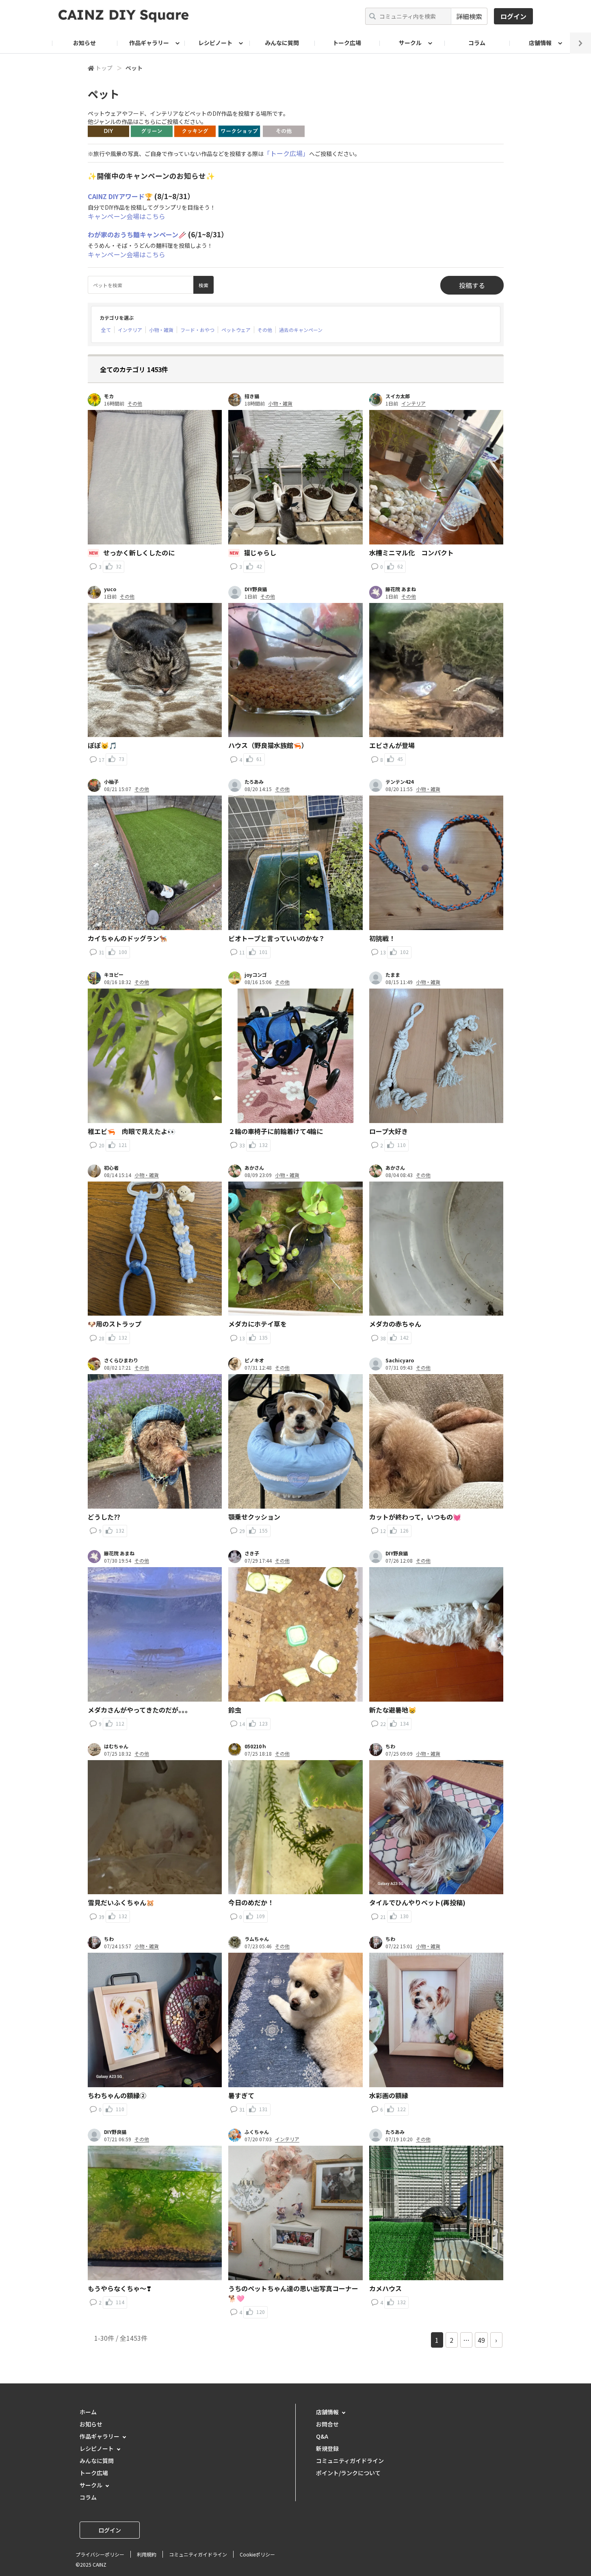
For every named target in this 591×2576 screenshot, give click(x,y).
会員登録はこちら (296, 1308)
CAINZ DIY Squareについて (296, 1332)
